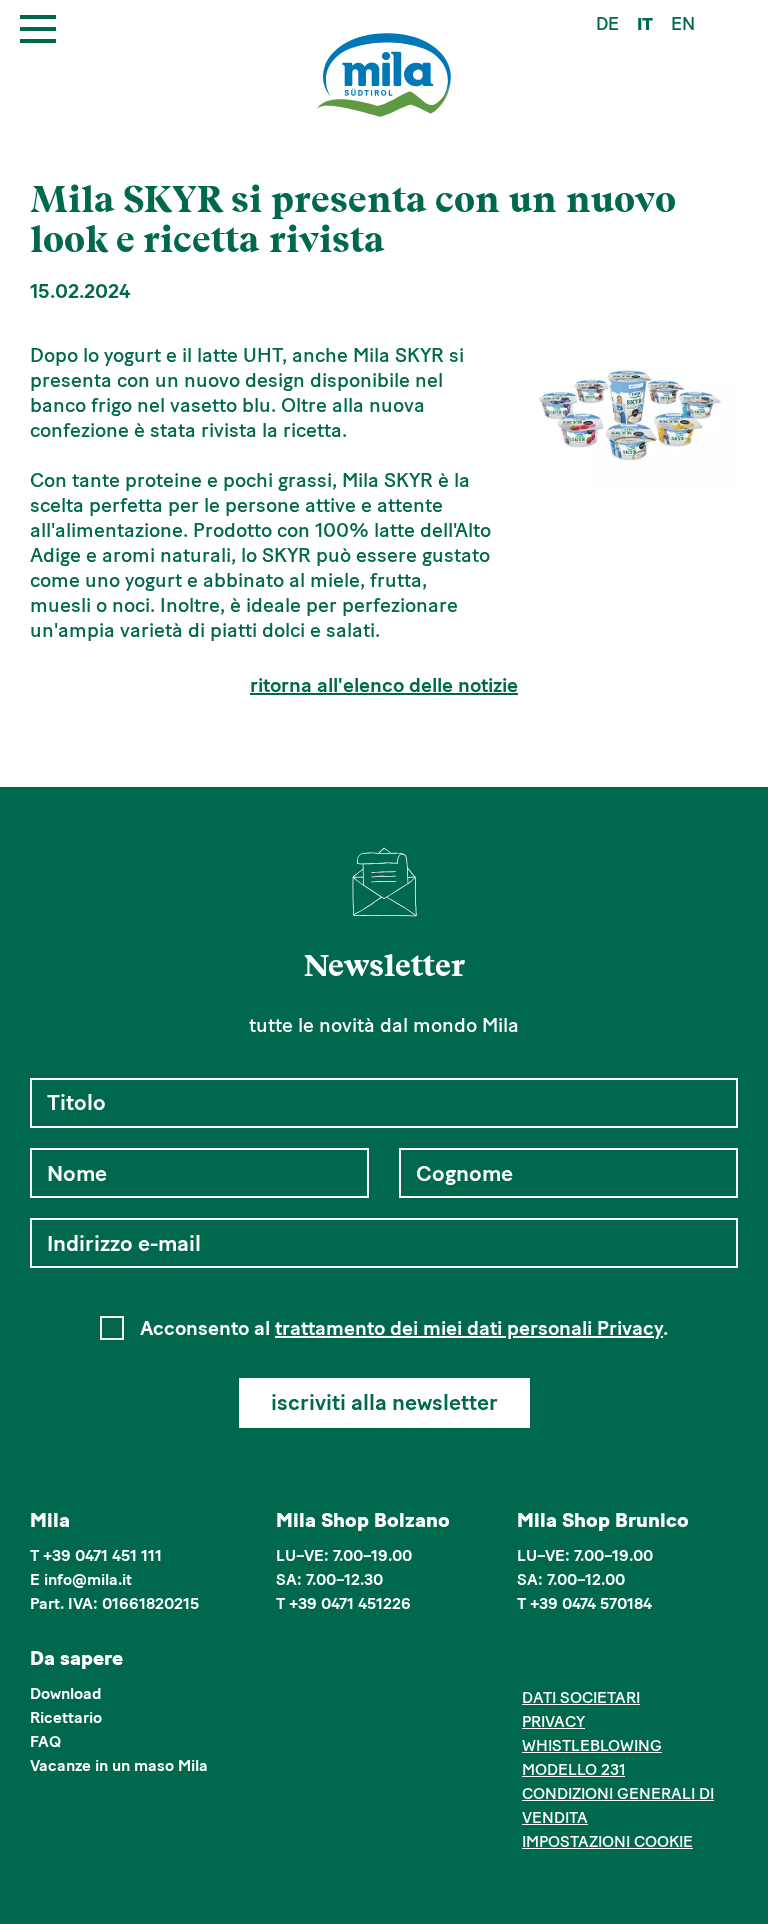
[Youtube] (624, 1661)
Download (66, 1693)
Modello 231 (573, 1769)
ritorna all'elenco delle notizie (384, 685)
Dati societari (581, 1697)
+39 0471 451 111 (102, 1555)
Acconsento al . (404, 1328)
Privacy (553, 1721)
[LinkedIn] (594, 1661)
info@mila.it (88, 1579)
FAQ (45, 1741)
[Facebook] (533, 1661)
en (683, 24)
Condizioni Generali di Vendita (618, 1805)
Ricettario (66, 1717)
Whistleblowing (592, 1745)
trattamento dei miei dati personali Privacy (469, 1328)
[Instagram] (563, 1661)
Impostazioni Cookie (607, 1841)
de (607, 24)
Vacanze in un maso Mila (119, 1765)
